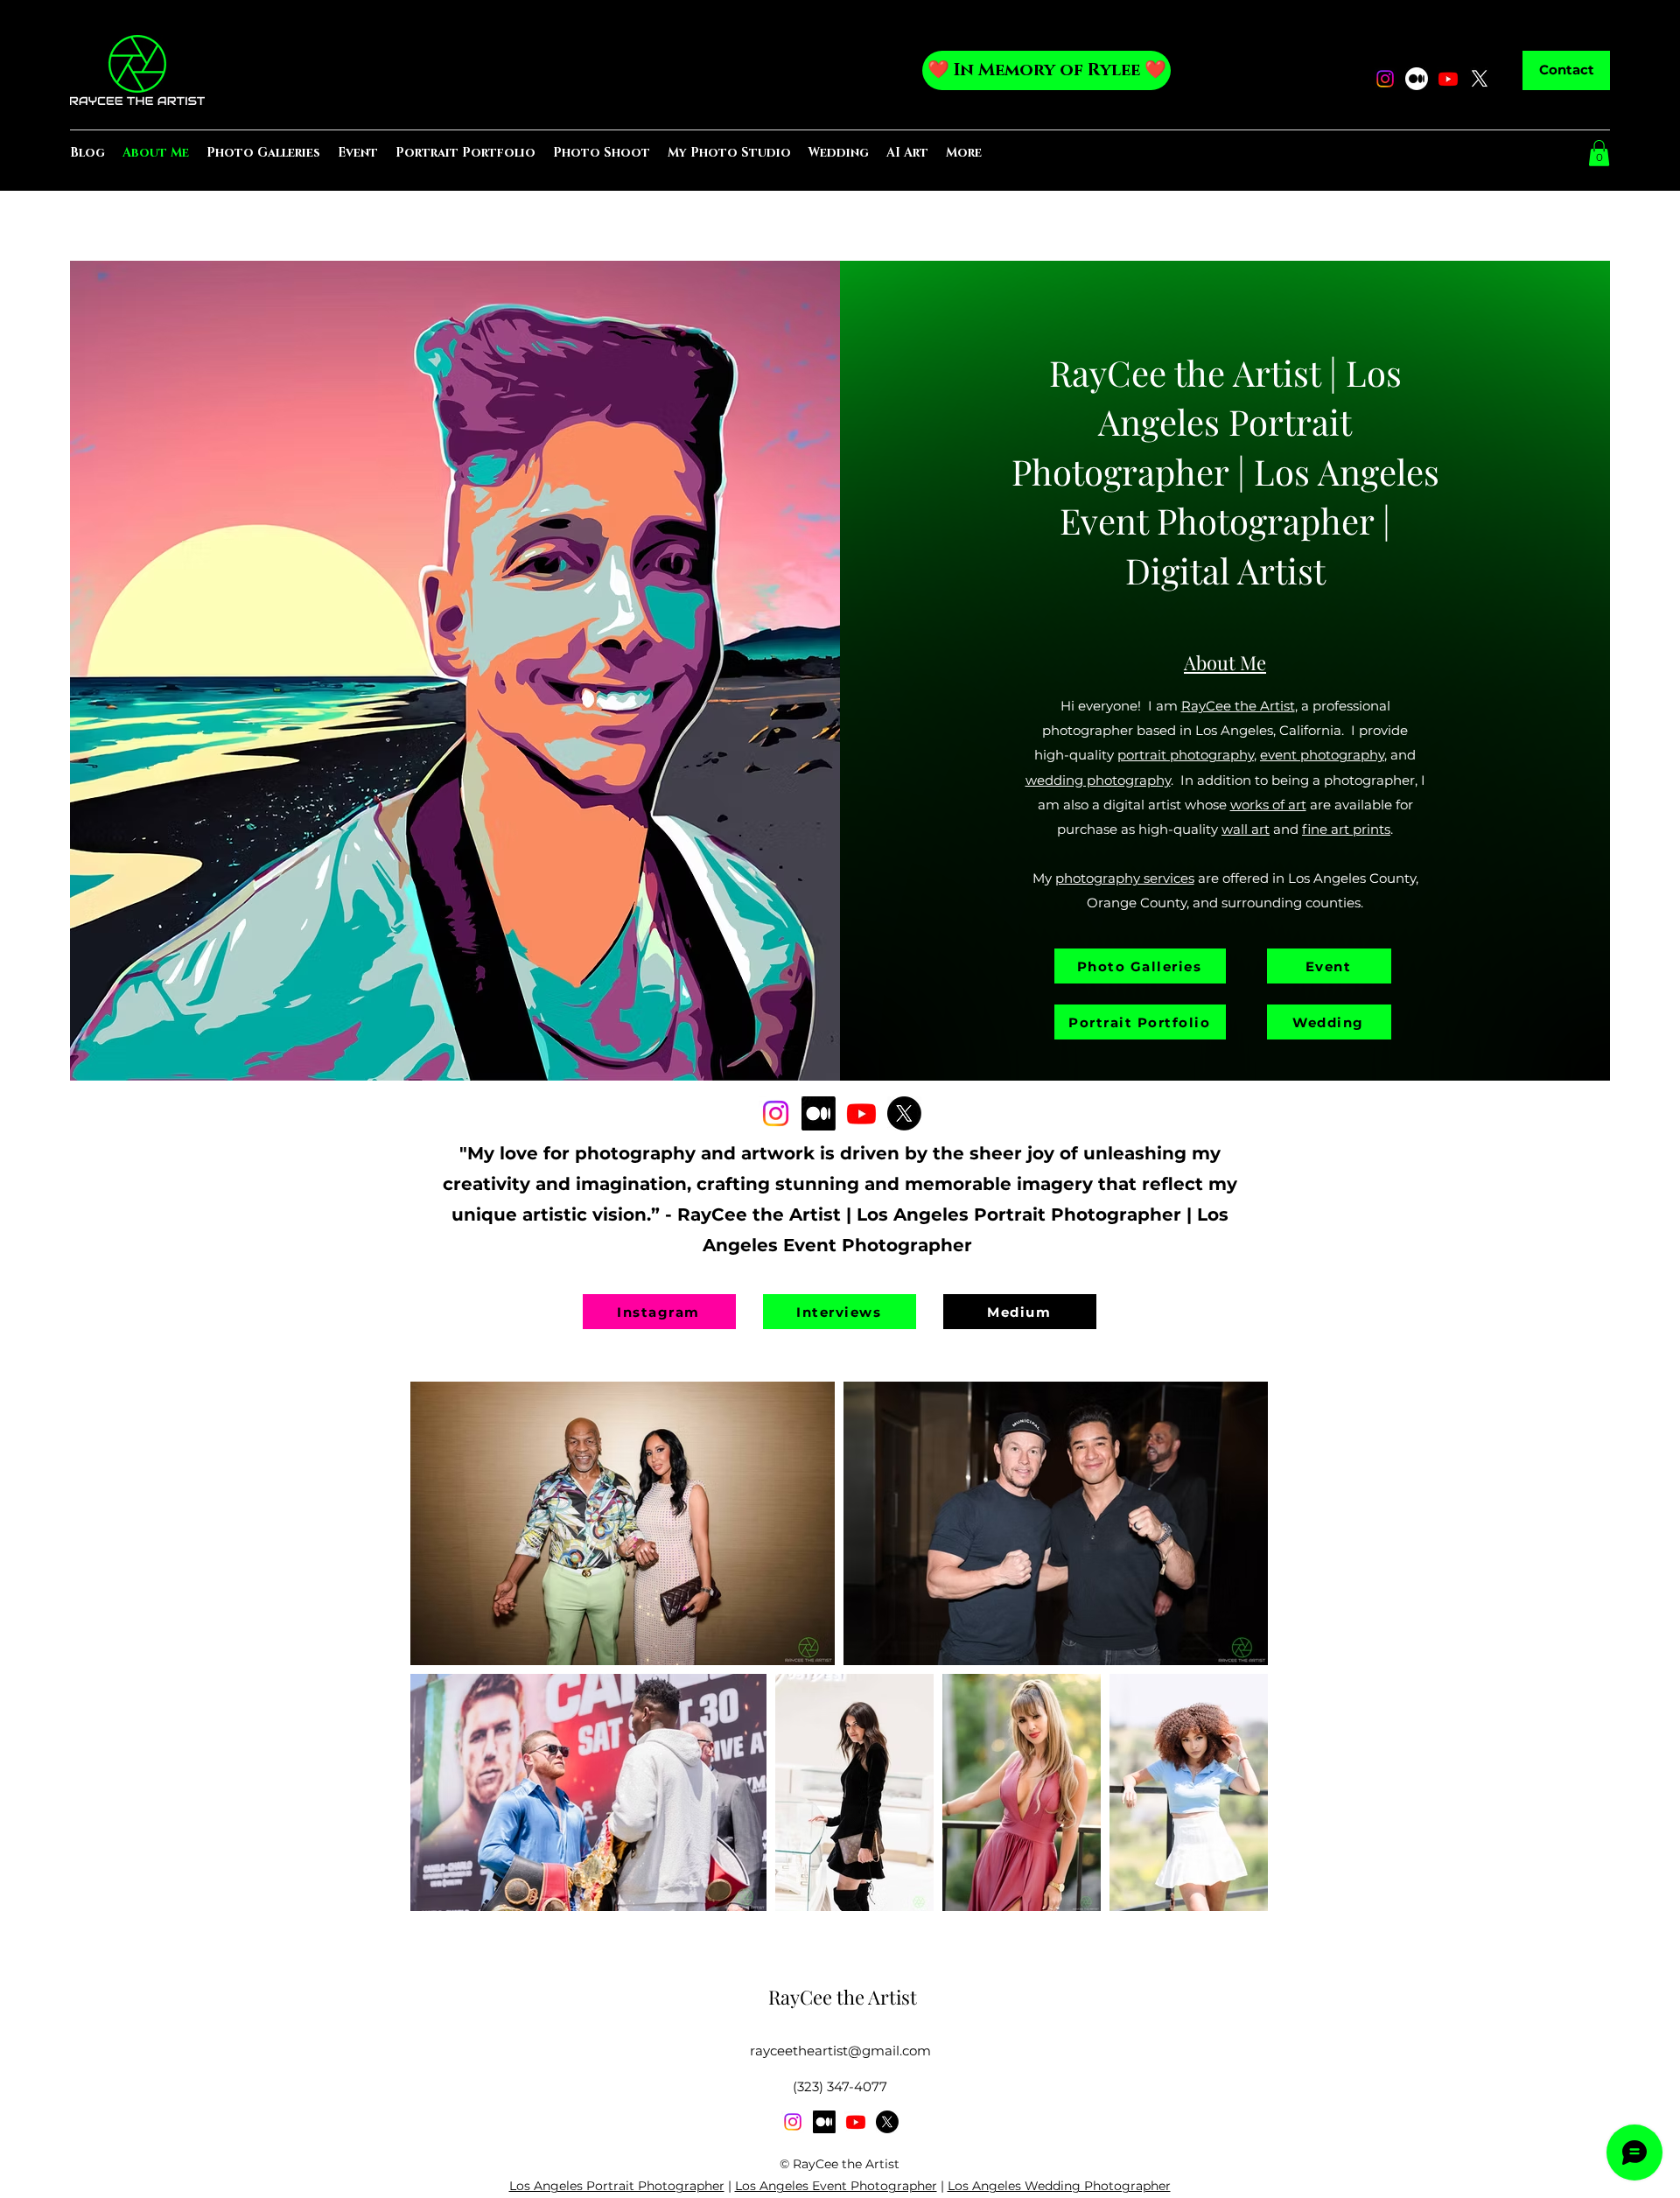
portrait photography (1186, 755)
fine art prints (1346, 829)
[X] (1480, 79)
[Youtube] (1448, 79)
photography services (1125, 878)
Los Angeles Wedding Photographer (1059, 2186)
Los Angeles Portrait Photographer (617, 2186)
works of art (1268, 805)
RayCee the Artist (1185, 372)
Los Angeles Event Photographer (836, 2186)
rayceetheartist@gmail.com (840, 2051)
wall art (1246, 829)
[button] (1599, 153)
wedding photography (1098, 780)
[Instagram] (1385, 79)
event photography (1322, 755)
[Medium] (1417, 79)
